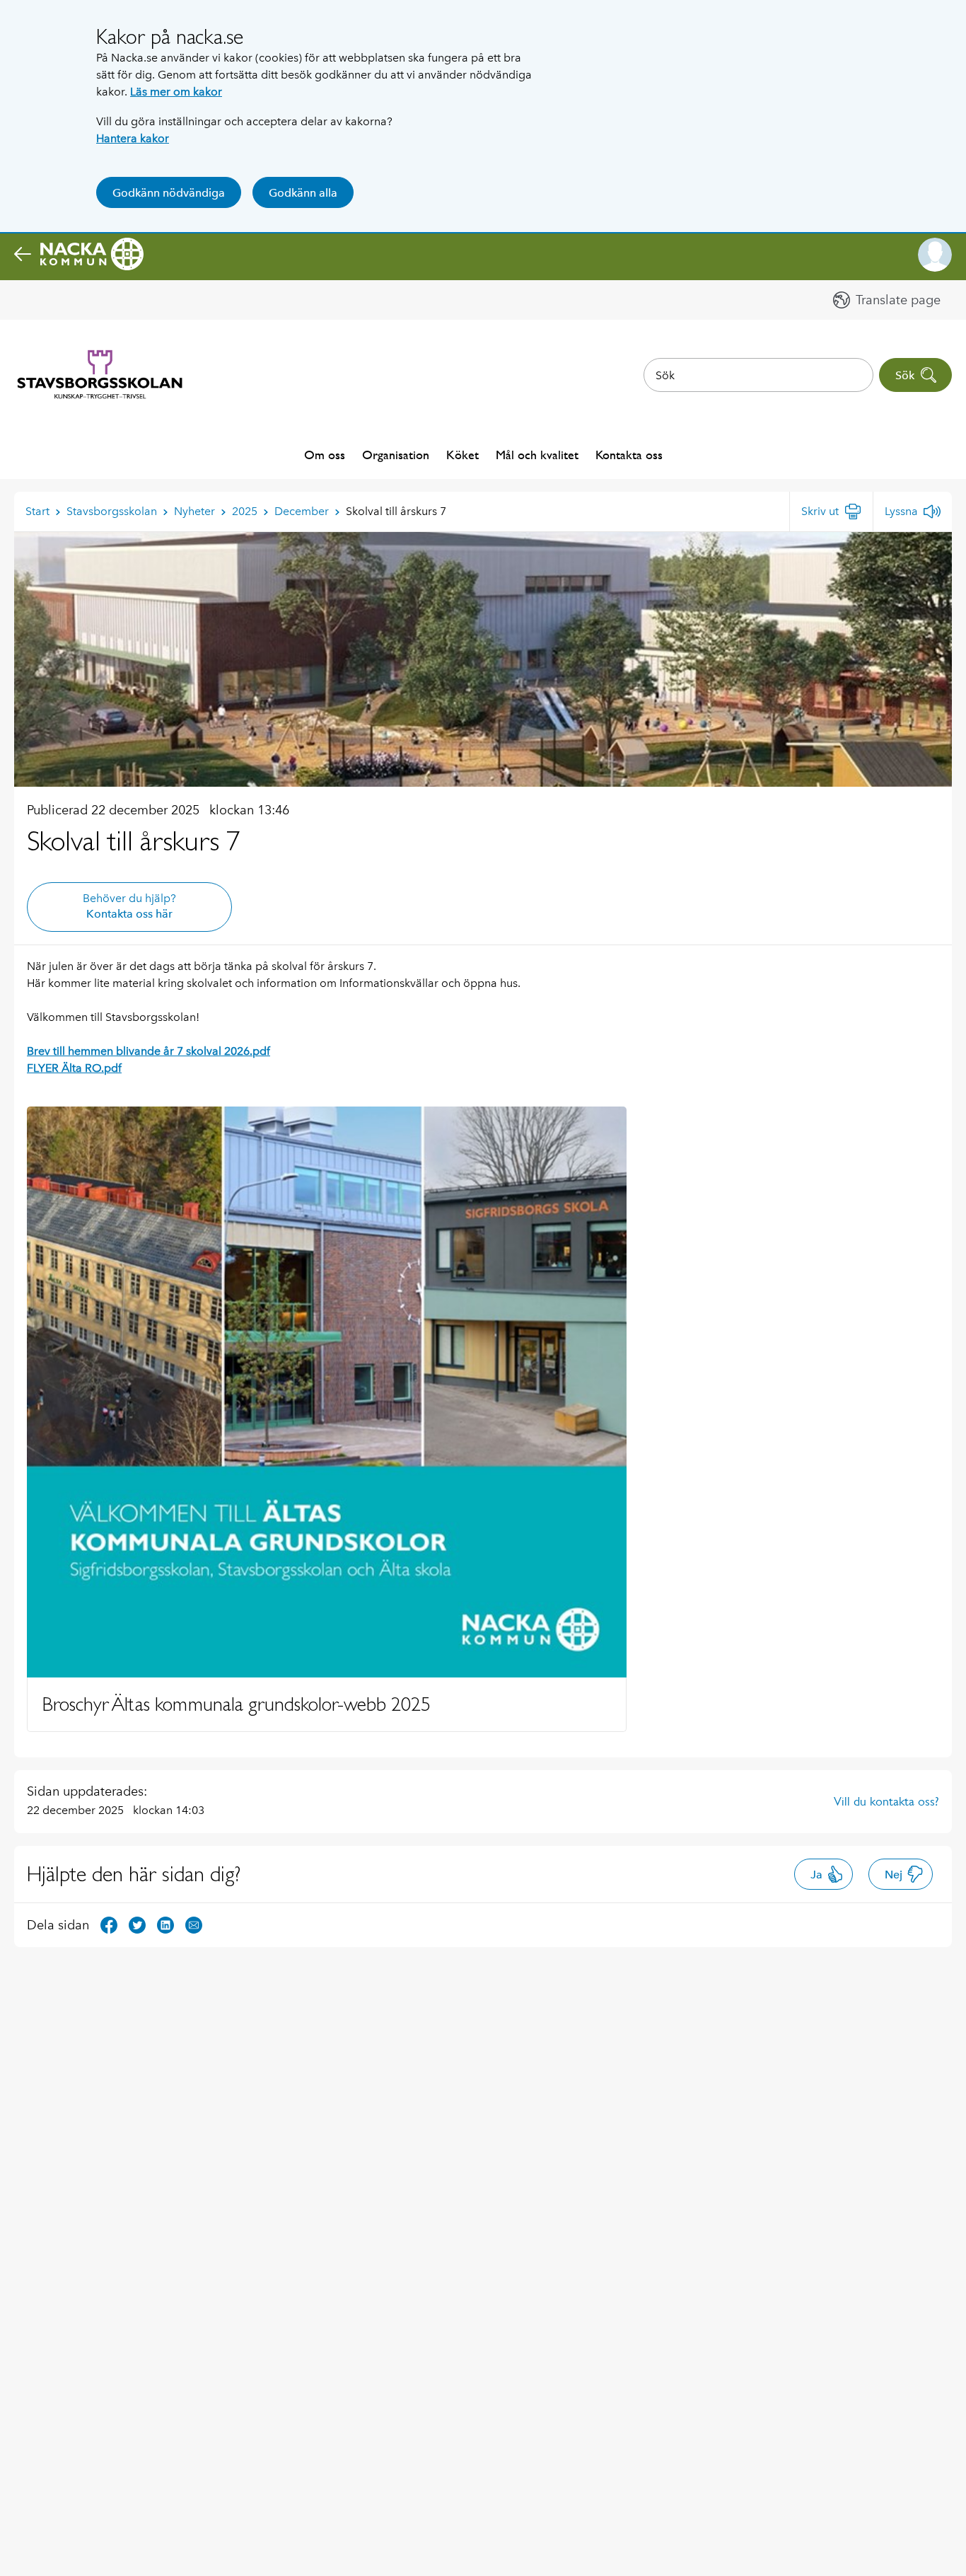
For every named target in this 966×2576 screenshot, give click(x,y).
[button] (935, 255)
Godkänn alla (303, 193)
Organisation (396, 455)
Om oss (325, 455)
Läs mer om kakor (176, 92)
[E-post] (194, 1924)
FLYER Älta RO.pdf (74, 1068)
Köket (462, 455)
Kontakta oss (629, 455)
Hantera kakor (133, 138)
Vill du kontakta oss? (886, 1801)
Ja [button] (816, 1875)
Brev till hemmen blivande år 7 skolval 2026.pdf (149, 1051)
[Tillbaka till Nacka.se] (79, 255)
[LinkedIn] (165, 1924)
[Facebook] (109, 1924)
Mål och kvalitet (537, 455)
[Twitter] (137, 1924)
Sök (905, 375)
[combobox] (758, 375)
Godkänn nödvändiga (169, 193)
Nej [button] (894, 1875)
